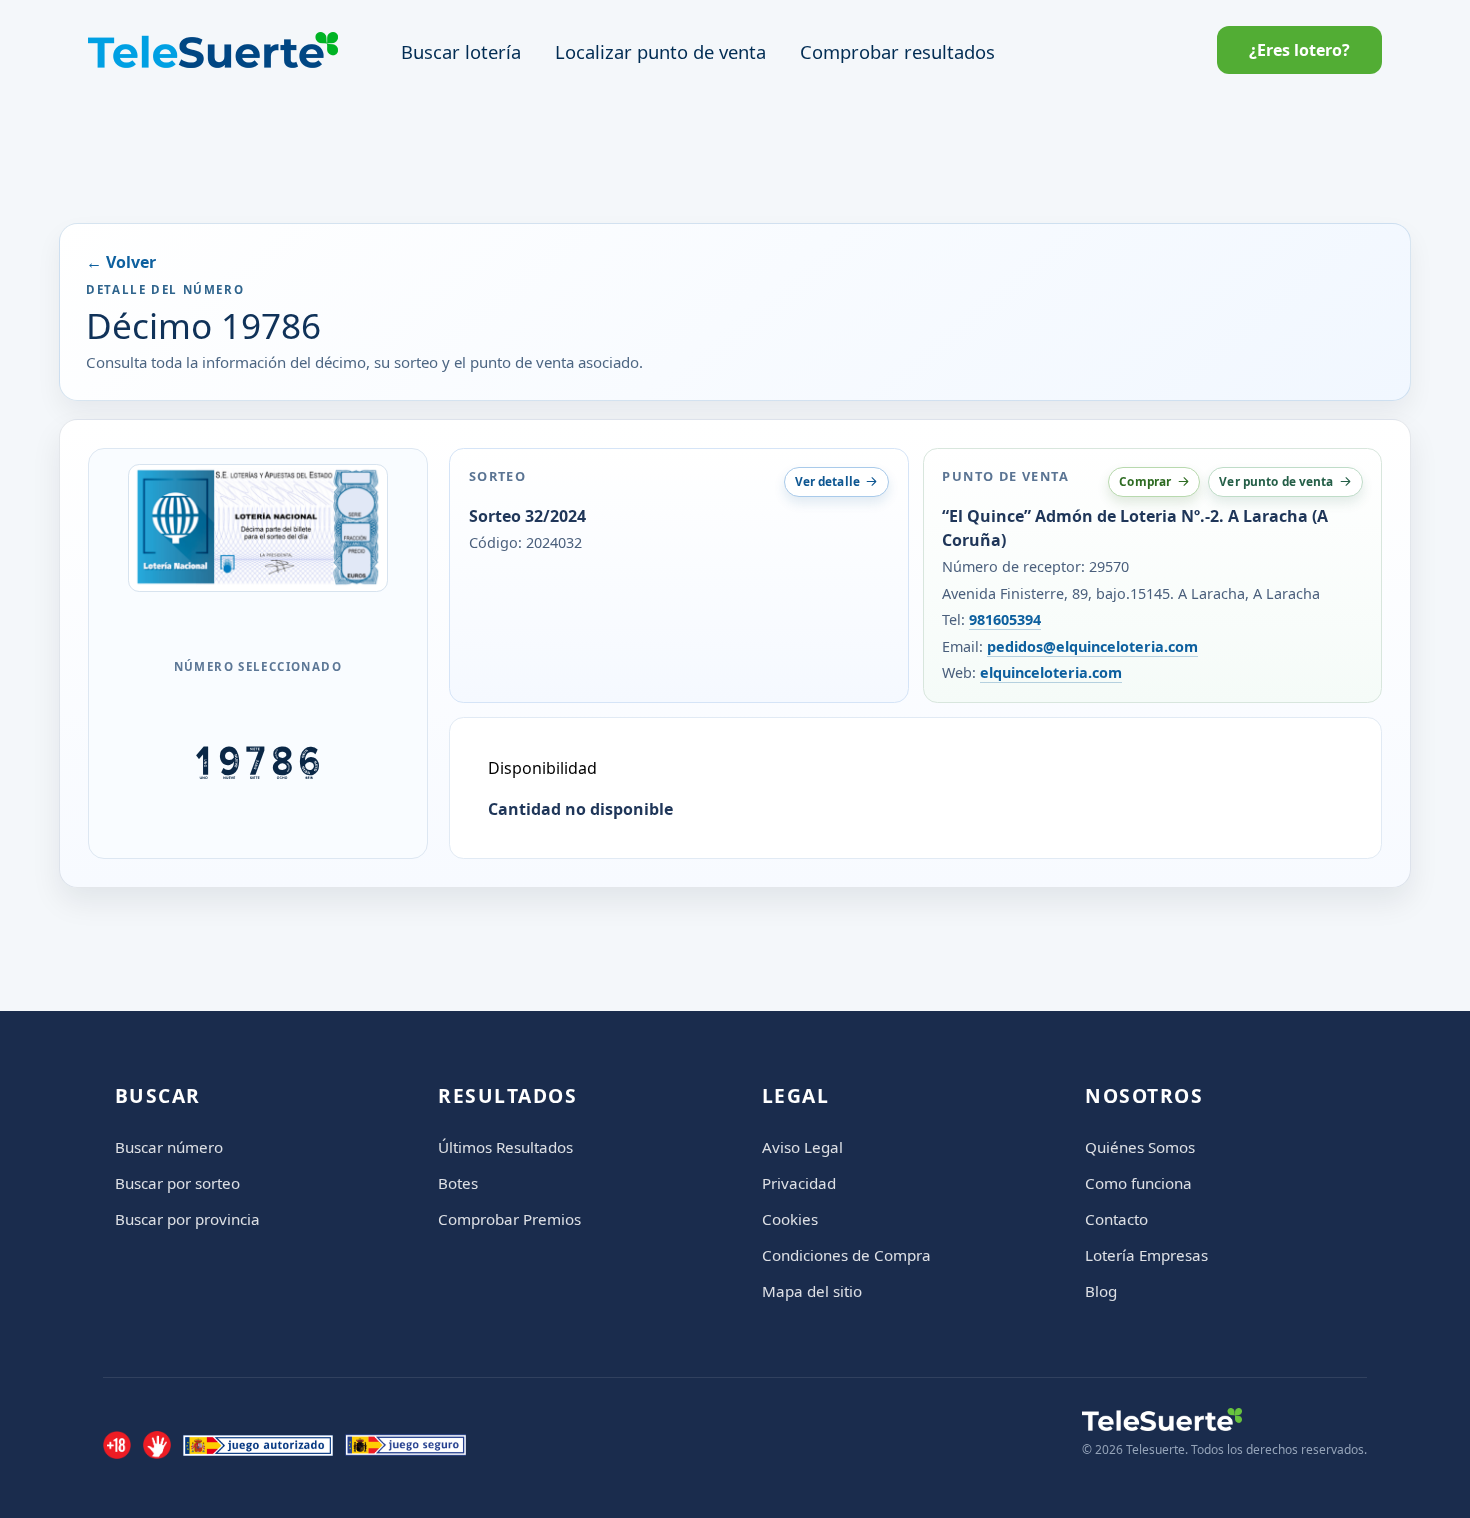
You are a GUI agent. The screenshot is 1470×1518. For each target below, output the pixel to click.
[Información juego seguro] (405, 1445)
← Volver (121, 262)
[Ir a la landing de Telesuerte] (1224, 1419)
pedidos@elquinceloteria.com (1092, 646)
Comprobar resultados (897, 51)
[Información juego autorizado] (258, 1445)
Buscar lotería (461, 51)
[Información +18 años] (117, 1445)
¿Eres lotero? (1299, 50)
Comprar (1145, 481)
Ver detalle (827, 481)
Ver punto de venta (1276, 481)
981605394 (1005, 619)
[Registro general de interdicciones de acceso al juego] (157, 1445)
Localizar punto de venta (660, 51)
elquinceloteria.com (1051, 672)
